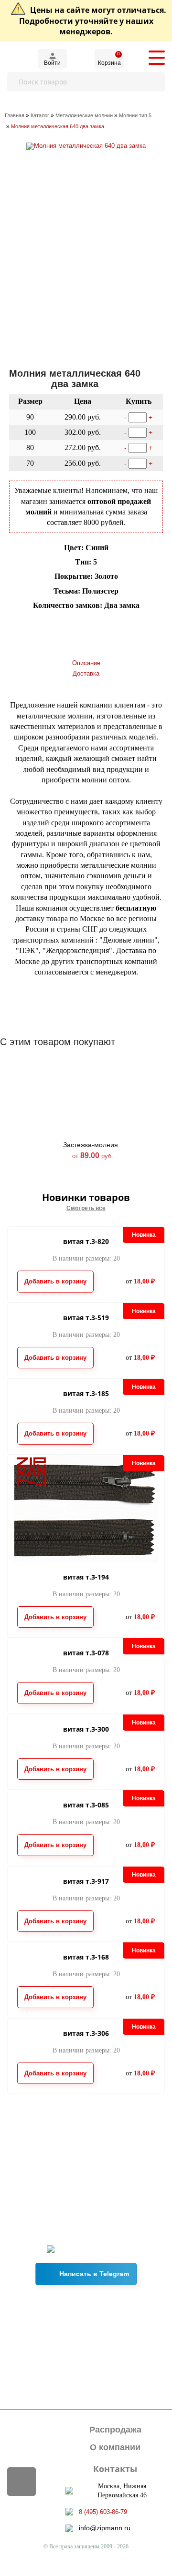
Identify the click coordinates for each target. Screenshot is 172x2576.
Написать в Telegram (94, 2274)
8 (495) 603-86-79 (103, 2512)
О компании (115, 2447)
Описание (86, 663)
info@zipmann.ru (105, 2528)
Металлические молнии (84, 115)
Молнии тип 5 (135, 115)
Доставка (86, 673)
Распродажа (115, 2430)
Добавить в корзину (54, 624)
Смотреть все (86, 1208)
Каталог (40, 115)
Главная (15, 115)
